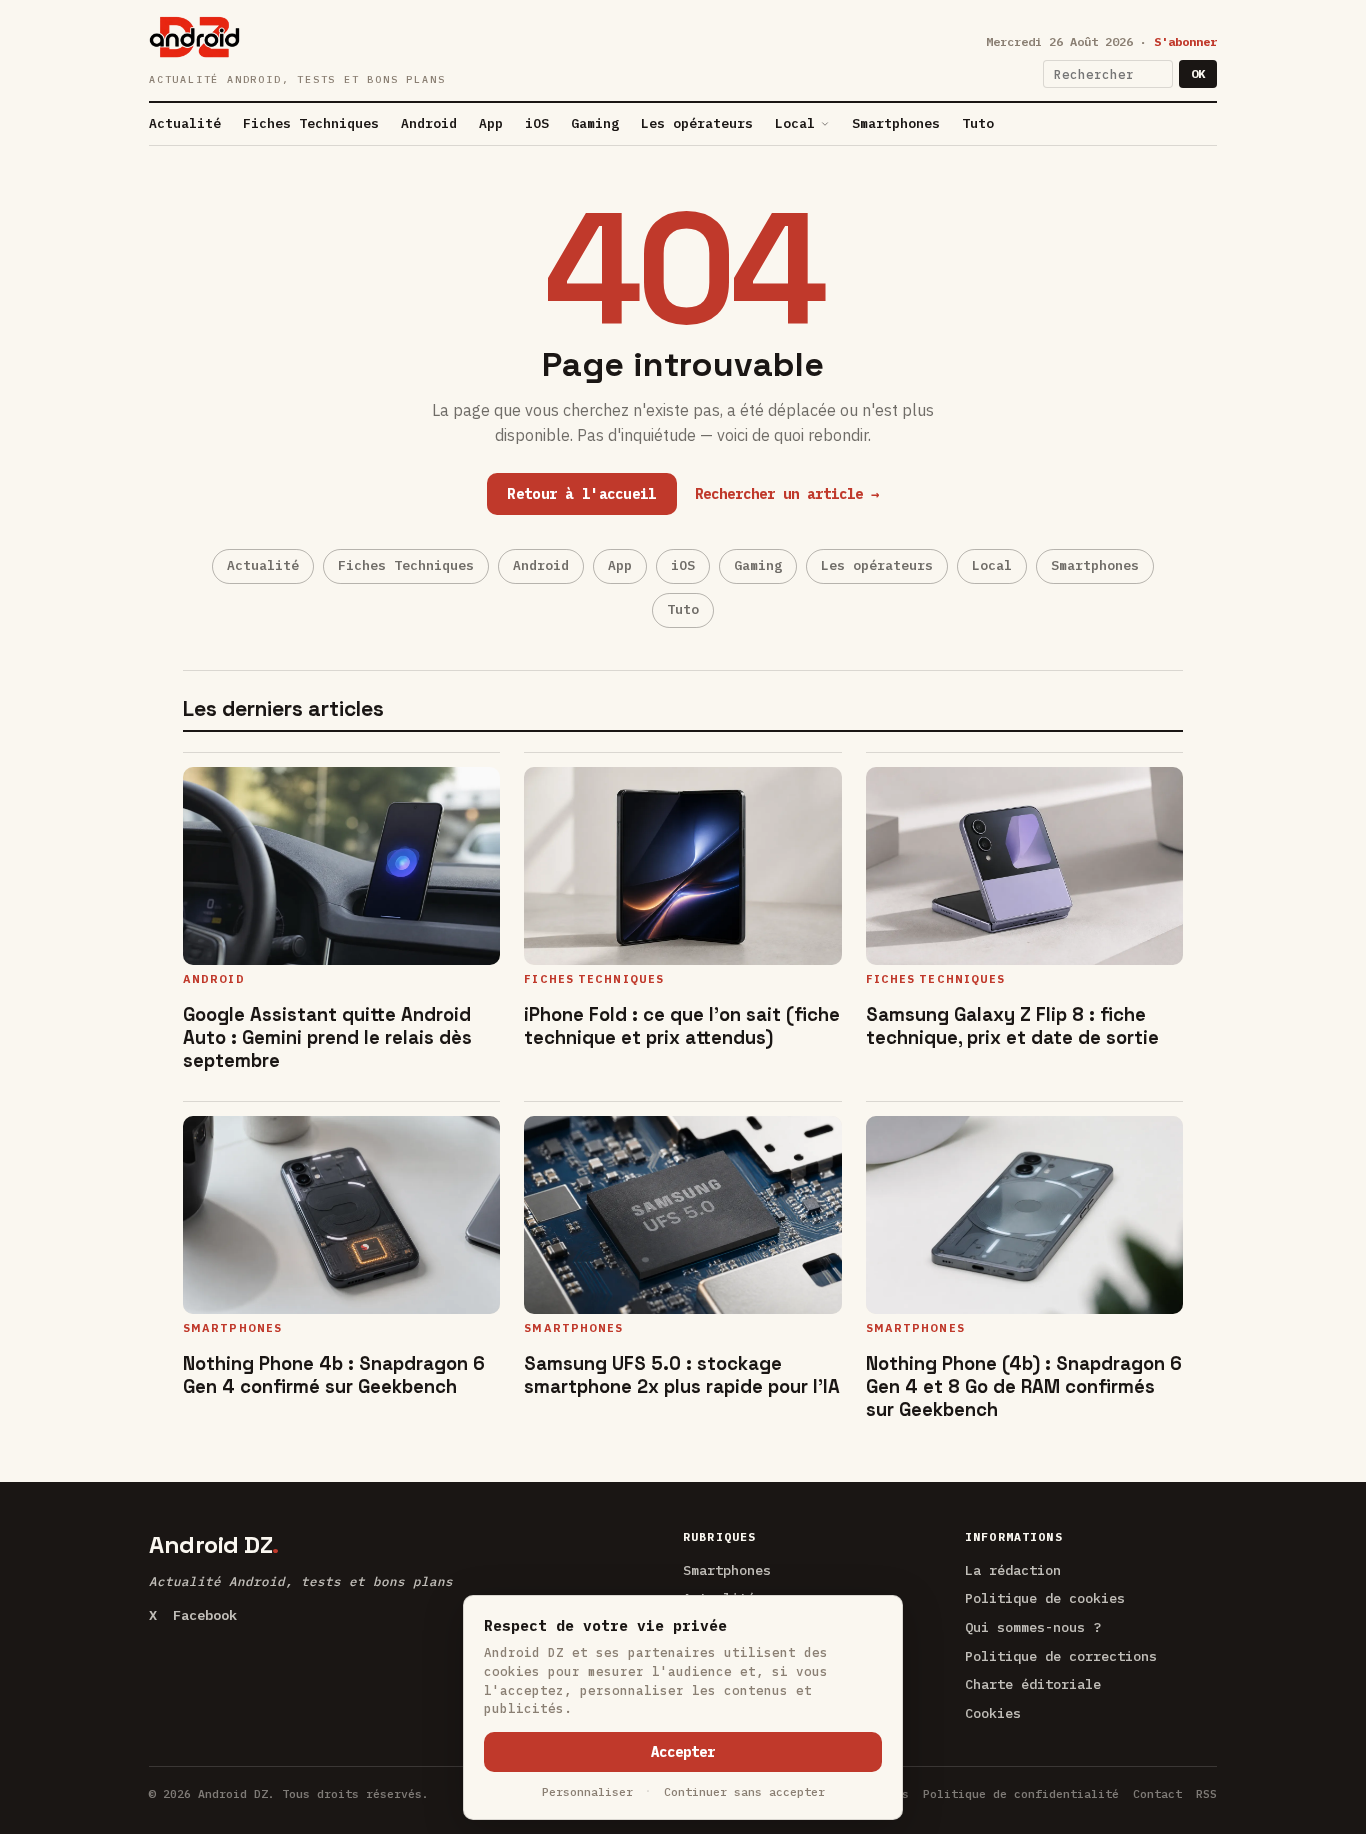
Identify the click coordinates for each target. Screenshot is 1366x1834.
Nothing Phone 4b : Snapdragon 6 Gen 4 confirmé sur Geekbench (334, 1375)
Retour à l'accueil (581, 494)
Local (795, 123)
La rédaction (1013, 1570)
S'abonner (1185, 41)
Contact (1157, 1793)
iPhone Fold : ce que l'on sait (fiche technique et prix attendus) (682, 1026)
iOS (537, 123)
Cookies (993, 1713)
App (491, 123)
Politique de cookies (1045, 1598)
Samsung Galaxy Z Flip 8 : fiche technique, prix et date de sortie (1012, 1026)
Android (429, 123)
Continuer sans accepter (744, 1791)
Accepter (683, 1752)
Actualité (185, 123)
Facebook (205, 1615)
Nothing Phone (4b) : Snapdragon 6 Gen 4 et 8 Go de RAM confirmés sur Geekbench (1024, 1386)
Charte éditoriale (1033, 1684)
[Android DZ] (194, 37)
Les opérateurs (697, 123)
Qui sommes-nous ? (1033, 1627)
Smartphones (896, 123)
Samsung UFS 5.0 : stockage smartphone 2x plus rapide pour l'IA (682, 1375)
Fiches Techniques (311, 123)
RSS (1206, 1793)
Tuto (978, 123)
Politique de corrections (1061, 1656)
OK (1198, 73)
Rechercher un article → (787, 494)
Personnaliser (587, 1791)
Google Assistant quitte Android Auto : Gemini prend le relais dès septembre (327, 1037)
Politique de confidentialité (1021, 1793)
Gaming (595, 123)
